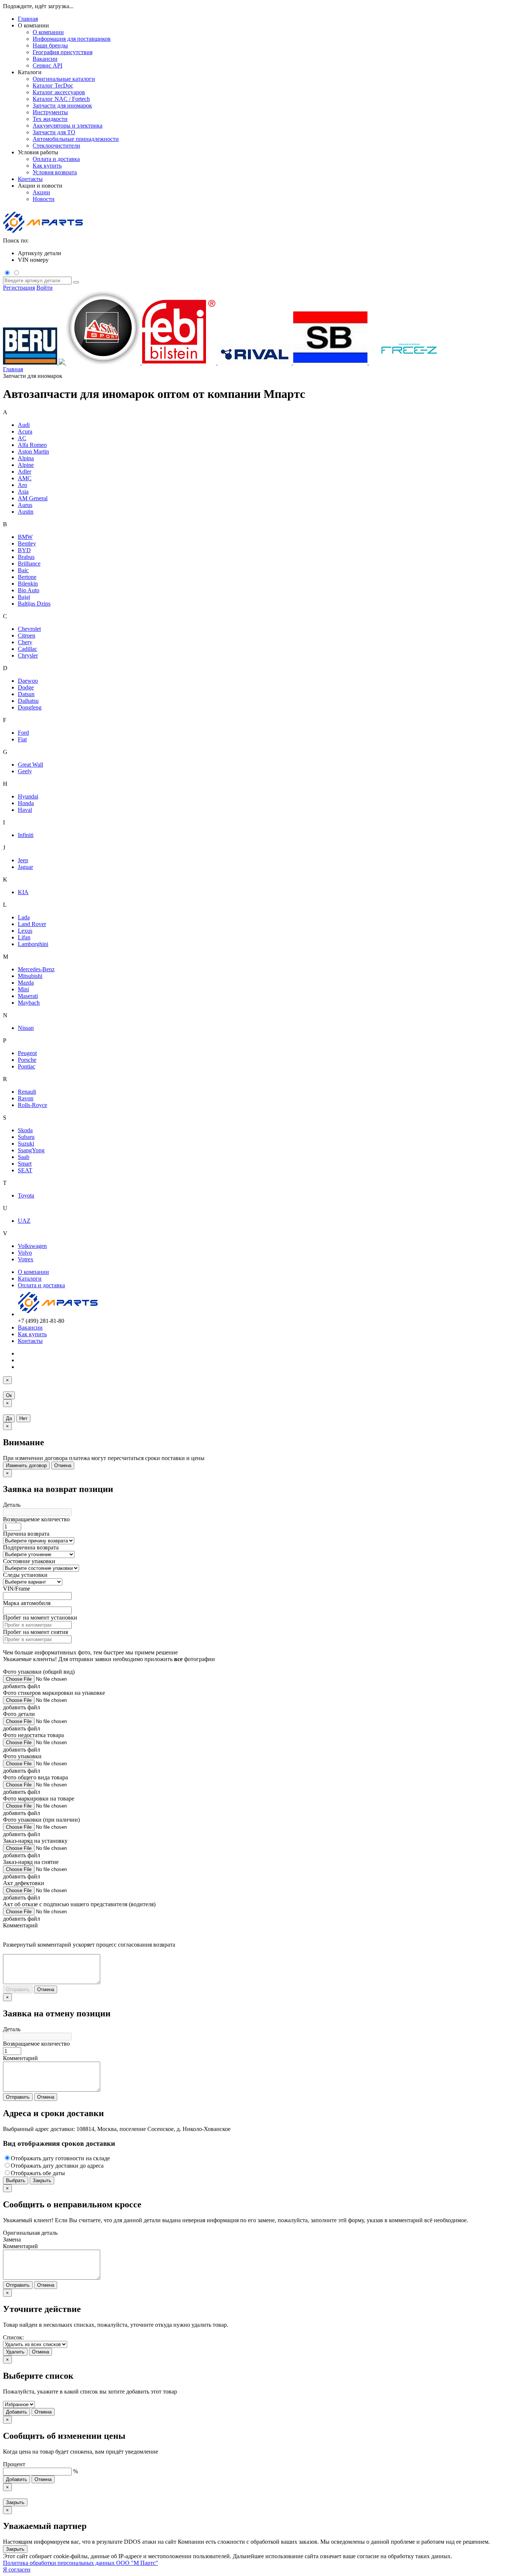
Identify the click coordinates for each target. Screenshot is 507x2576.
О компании (33, 1272)
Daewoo (28, 681)
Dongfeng (30, 707)
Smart (25, 1164)
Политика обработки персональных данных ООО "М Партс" (81, 2563)
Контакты (30, 179)
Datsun (26, 694)
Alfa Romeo (32, 445)
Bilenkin (28, 584)
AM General (33, 498)
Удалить (15, 2352)
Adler (24, 472)
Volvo (25, 1253)
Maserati (28, 996)
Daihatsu (28, 701)
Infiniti (26, 835)
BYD (24, 550)
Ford (23, 733)
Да (9, 1418)
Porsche (27, 1060)
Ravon (26, 1098)
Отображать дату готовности (60, 2158)
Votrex (26, 1259)
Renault (27, 1092)
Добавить (17, 2412)
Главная (28, 19)
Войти (45, 288)
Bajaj (24, 597)
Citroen (27, 635)
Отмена (63, 1465)
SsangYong (31, 1150)
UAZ (24, 1221)
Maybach (29, 1003)
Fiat (22, 739)
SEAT (25, 1170)
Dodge (26, 687)
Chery (25, 642)
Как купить (32, 1334)
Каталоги (30, 1279)
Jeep (23, 860)
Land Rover (32, 924)
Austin (26, 512)
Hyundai (28, 796)
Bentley (27, 543)
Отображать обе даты (38, 2173)
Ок (9, 1395)
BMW (25, 537)
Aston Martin (33, 452)
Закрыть (42, 2180)
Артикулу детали (40, 253)
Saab (24, 1157)
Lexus (25, 931)
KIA (23, 892)
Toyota (26, 1195)
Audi (24, 425)
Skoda (25, 1130)
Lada (24, 917)
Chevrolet (29, 629)
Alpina (26, 458)
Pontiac (27, 1066)
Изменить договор (26, 1465)
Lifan (24, 937)
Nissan (26, 1028)
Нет (23, 1418)
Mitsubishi (30, 976)
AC (22, 438)
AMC (25, 478)
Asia (23, 492)
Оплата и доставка (41, 1285)
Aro (22, 485)
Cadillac (27, 649)
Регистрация (19, 288)
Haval (25, 810)
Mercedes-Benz (36, 969)
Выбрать (16, 2180)
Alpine (26, 465)
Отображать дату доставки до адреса (57, 2166)
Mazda (26, 983)
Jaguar (25, 867)
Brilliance (29, 564)
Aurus (25, 505)
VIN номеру (33, 260)
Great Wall (30, 765)
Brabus (26, 557)
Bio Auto (29, 590)
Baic (23, 570)
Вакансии (30, 1327)
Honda (26, 803)
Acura (25, 431)
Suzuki (26, 1144)
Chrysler (28, 655)
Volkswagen (32, 1246)
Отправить (18, 1989)
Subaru (26, 1137)
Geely (25, 771)
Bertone (27, 577)
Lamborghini (33, 944)
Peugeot (27, 1053)
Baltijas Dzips (34, 604)
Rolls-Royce (32, 1105)
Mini (23, 989)
